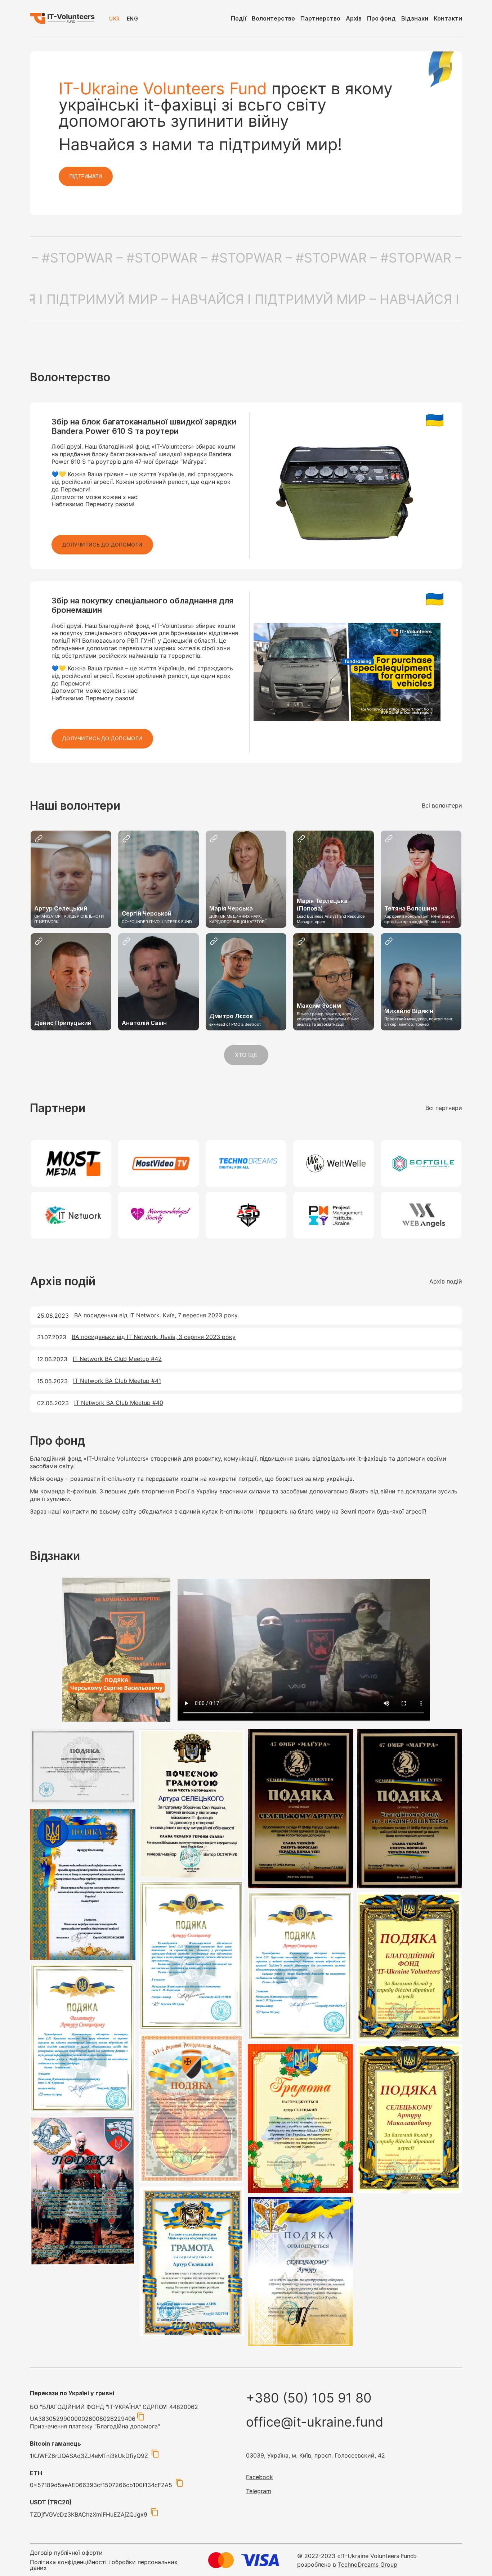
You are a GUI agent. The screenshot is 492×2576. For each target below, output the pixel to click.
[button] (102, 545)
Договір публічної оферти (66, 2553)
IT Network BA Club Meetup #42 (117, 1359)
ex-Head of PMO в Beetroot (235, 1024)
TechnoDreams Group (368, 2564)
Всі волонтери (442, 805)
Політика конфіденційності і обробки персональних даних (104, 2565)
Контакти (448, 18)
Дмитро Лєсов (231, 1016)
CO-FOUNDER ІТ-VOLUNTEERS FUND (157, 922)
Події (239, 18)
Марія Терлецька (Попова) (322, 905)
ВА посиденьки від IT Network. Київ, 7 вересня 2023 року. (156, 1315)
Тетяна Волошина (411, 908)
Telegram (259, 2491)
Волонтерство (273, 18)
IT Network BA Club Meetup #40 (119, 1403)
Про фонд (381, 18)
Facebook (260, 2477)
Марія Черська (231, 908)
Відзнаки (415, 18)
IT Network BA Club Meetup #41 (117, 1381)
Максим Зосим (319, 1006)
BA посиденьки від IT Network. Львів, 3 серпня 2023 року (154, 1337)
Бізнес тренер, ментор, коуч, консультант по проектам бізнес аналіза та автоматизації (328, 1019)
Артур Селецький (61, 908)
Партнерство (320, 18)
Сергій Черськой (147, 913)
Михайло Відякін (409, 1011)
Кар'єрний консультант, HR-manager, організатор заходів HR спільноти (420, 919)
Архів (354, 18)
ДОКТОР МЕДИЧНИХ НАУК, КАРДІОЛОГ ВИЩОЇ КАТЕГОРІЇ (238, 919)
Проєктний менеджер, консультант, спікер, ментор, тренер (419, 1021)
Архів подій (446, 1281)
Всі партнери (444, 1108)
